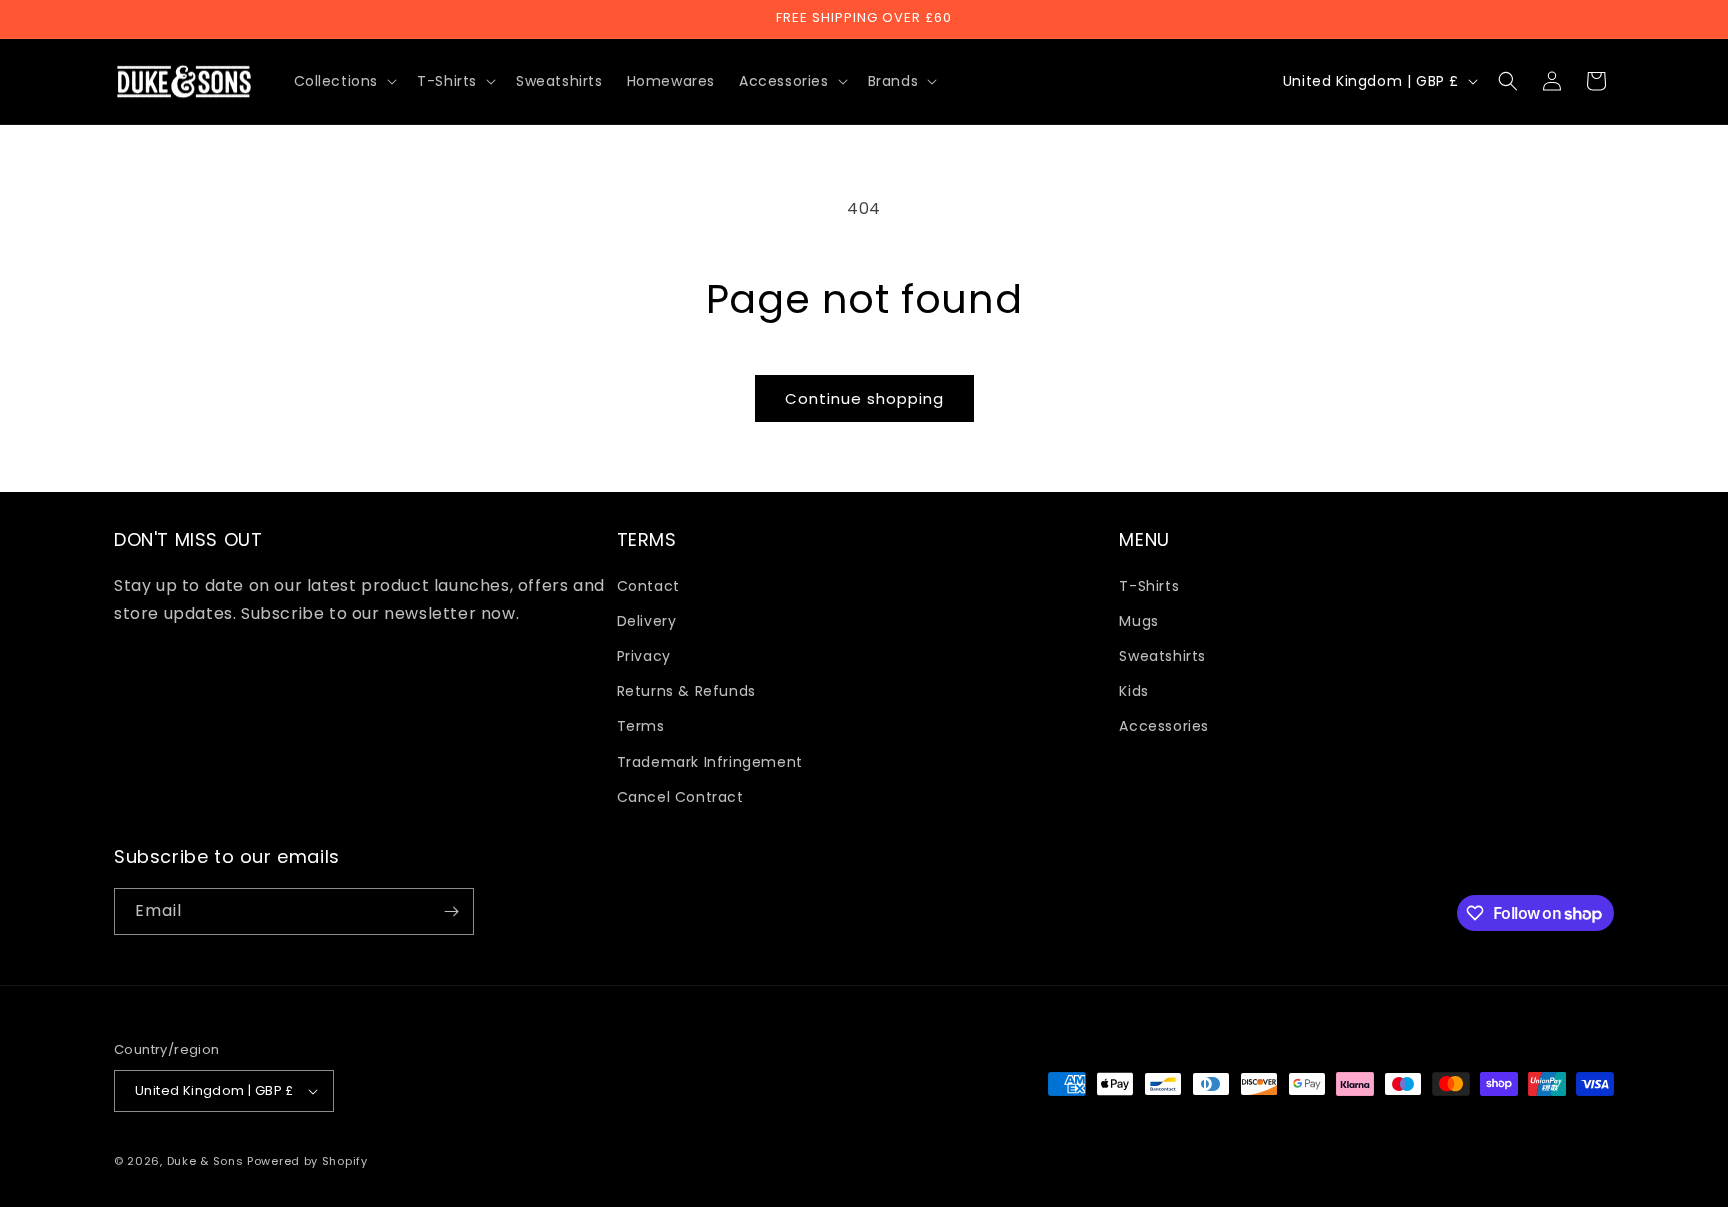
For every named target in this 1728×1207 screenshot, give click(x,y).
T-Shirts (1149, 586)
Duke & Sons (205, 1161)
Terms (641, 726)
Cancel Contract (680, 797)
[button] (344, 81)
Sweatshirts (1162, 656)
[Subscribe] (451, 911)
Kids (1133, 691)
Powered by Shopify (307, 1161)
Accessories (1164, 726)
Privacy (644, 656)
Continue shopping (864, 398)
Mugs (1138, 621)
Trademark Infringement (710, 762)
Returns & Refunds (686, 691)
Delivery (647, 621)
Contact (648, 586)
